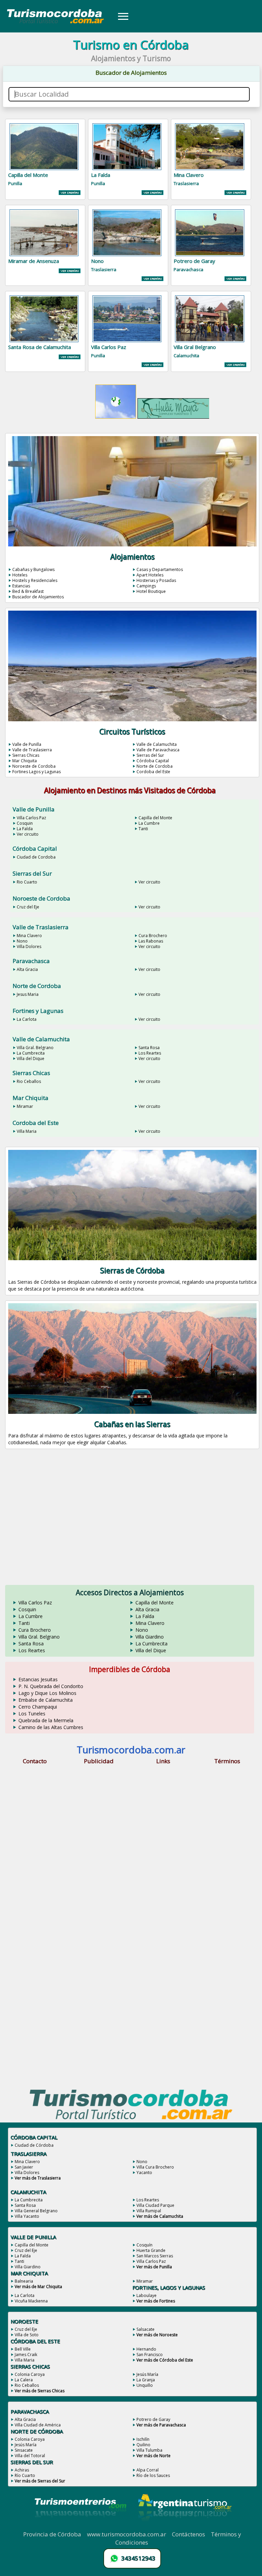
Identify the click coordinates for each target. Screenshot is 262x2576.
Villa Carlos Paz (31, 818)
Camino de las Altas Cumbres (51, 1727)
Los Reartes (150, 1053)
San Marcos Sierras (155, 2256)
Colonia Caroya (30, 2374)
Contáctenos (188, 2534)
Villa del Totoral (30, 2456)
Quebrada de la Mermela (46, 1720)
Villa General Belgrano (36, 2211)
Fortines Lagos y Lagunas (37, 772)
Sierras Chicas (26, 755)
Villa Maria (27, 1131)
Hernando (146, 2349)
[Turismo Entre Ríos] (81, 2526)
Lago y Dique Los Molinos (47, 1693)
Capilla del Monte (155, 818)
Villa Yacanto (27, 2216)
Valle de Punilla (27, 744)
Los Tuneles (32, 1714)
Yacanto (144, 2173)
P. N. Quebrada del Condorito (51, 1686)
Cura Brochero (153, 936)
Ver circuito (28, 834)
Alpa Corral (148, 2470)
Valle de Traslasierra (32, 750)
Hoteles (20, 575)
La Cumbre (149, 823)
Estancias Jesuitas (38, 1679)
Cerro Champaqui (38, 1707)
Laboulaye (147, 2295)
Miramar (25, 1106)
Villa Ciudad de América (38, 2425)
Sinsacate (24, 2450)
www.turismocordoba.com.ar (127, 2534)
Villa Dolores (29, 946)
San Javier (24, 2167)
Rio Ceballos (29, 1081)
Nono (22, 941)
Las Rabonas (151, 941)
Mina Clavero (29, 936)
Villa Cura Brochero (155, 2167)
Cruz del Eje (28, 907)
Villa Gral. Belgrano (35, 1048)
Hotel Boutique (151, 591)
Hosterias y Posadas (156, 580)
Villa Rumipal (149, 2211)
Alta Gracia (27, 969)
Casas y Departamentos (160, 569)
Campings (146, 586)
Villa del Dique (31, 1059)
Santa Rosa (149, 1048)
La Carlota (27, 1019)
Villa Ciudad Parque (155, 2205)
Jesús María (147, 2374)
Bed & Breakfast (28, 591)
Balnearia (24, 2281)
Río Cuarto (25, 2475)
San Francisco (150, 2355)
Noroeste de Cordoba (34, 766)
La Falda (25, 829)
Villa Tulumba (149, 2450)
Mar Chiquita (25, 761)
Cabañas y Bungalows (33, 569)
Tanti (143, 829)
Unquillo (145, 2385)
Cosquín (144, 2245)
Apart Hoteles (150, 575)
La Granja (146, 2380)
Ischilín (143, 2439)
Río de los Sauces (153, 2475)
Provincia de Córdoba (52, 2534)
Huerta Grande (151, 2250)
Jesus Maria (28, 994)
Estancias (21, 586)
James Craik (26, 2355)
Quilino (143, 2445)
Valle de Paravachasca (158, 750)
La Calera (24, 2380)
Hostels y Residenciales (35, 580)
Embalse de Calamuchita (46, 1700)
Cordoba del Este (153, 772)
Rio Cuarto (27, 882)
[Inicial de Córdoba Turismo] (56, 23)
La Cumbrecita (31, 1053)
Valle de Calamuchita (157, 744)
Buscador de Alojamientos (38, 597)
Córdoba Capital (153, 761)
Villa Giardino (150, 1637)
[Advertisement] (131, 1522)
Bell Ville (23, 2349)
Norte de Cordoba (155, 766)
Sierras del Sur (150, 755)
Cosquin (25, 823)
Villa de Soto (27, 2335)
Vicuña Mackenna (31, 2301)
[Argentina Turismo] (184, 2526)
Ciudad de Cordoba (36, 857)
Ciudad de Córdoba (34, 2145)
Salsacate (145, 2329)
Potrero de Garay (153, 2419)
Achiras (22, 2470)
